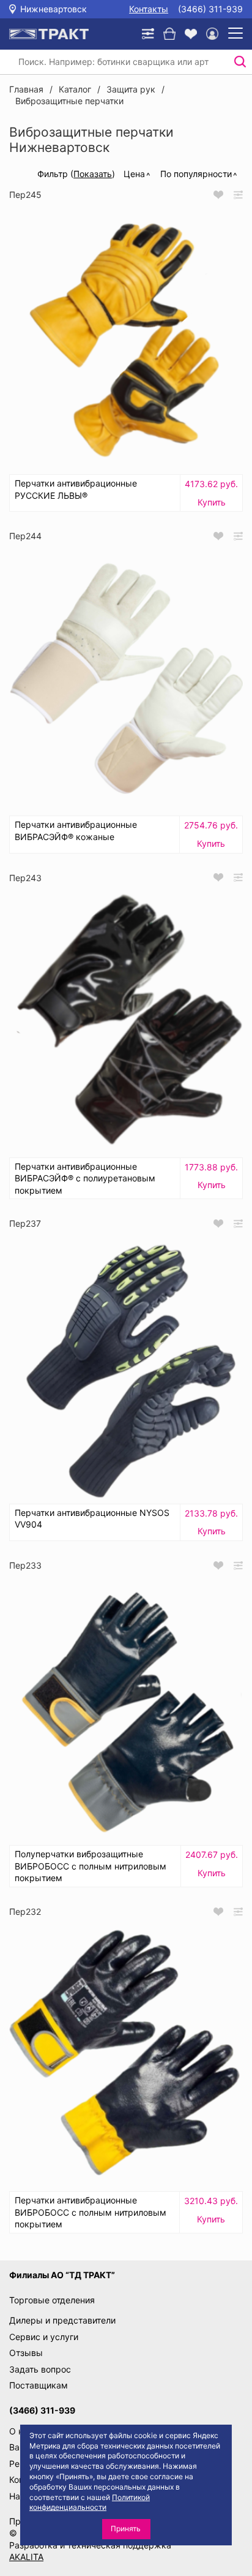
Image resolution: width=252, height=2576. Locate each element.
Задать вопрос (40, 2369)
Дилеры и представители (62, 2320)
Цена (134, 174)
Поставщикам (39, 2385)
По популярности (196, 174)
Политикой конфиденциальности (90, 2502)
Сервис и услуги (44, 2337)
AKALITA (26, 2557)
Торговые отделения (52, 2300)
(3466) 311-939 (210, 9)
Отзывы (26, 2353)
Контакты (149, 9)
